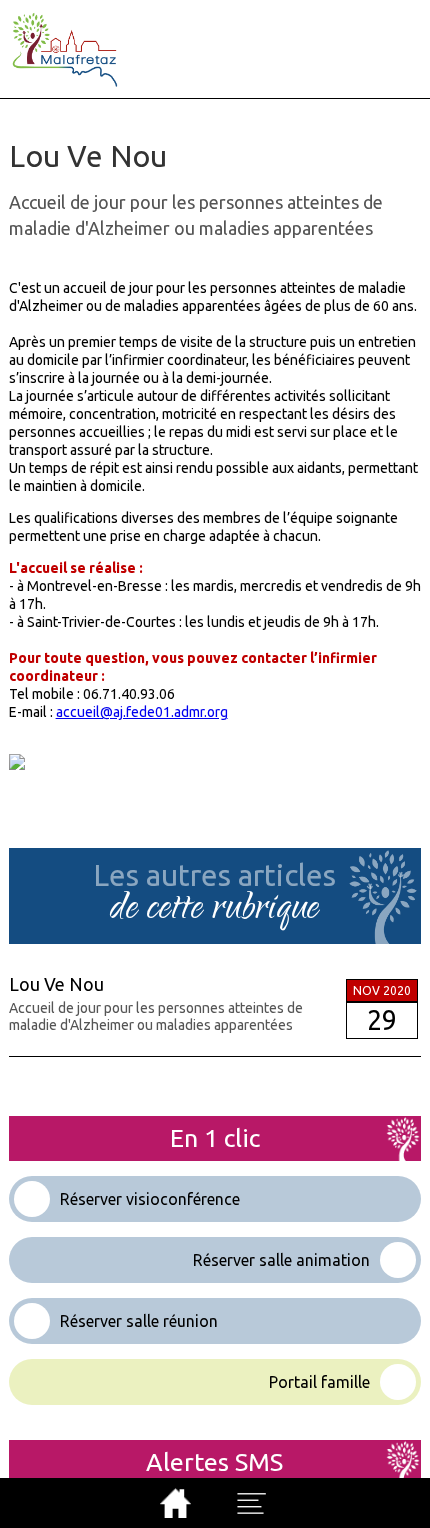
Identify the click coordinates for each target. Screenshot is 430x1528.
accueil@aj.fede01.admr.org (142, 712)
